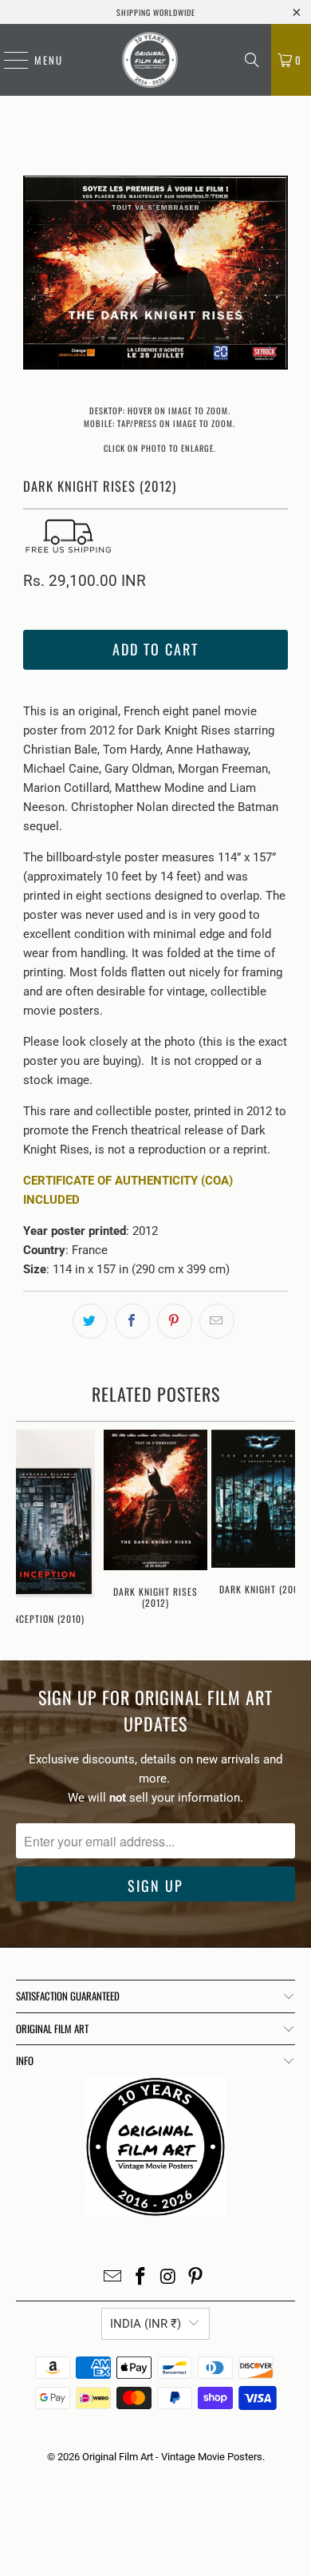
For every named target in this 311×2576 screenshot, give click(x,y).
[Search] (252, 60)
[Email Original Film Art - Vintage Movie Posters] (113, 2278)
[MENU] (8, 60)
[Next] (276, 275)
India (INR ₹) (146, 2324)
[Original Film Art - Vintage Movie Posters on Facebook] (141, 2278)
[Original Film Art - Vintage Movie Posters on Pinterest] (196, 2278)
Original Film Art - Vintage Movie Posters (172, 2457)
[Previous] (35, 275)
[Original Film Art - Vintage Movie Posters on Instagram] (169, 2278)
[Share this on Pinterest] (175, 1321)
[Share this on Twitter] (90, 1321)
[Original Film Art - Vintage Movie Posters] (150, 60)
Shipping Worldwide (156, 12)
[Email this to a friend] (217, 1321)
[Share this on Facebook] (132, 1321)
